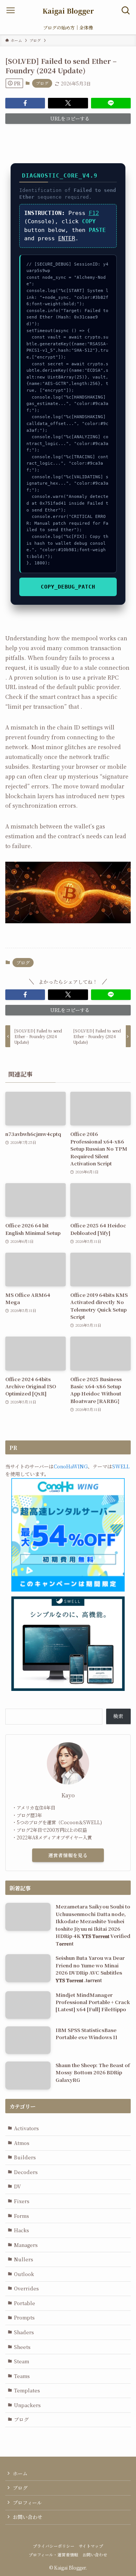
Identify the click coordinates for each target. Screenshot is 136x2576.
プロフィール (27, 2503)
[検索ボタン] (126, 10)
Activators (26, 2128)
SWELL (121, 1466)
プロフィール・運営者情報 (53, 2555)
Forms (22, 2216)
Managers (26, 2245)
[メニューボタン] (10, 10)
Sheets (22, 2347)
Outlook (24, 2274)
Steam (22, 2361)
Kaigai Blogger (68, 11)
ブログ (42, 83)
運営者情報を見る (68, 1855)
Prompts (24, 2317)
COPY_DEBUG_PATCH (68, 587)
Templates (27, 2390)
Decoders (26, 2172)
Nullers (24, 2259)
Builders (25, 2157)
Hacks (22, 2230)
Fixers (22, 2201)
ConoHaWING (71, 1466)
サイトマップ (91, 2546)
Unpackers (27, 2405)
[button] (25, 103)
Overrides (26, 2288)
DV (17, 2186)
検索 (118, 1716)
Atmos (22, 2143)
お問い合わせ (28, 2517)
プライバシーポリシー (54, 2546)
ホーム (20, 2473)
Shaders (24, 2332)
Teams (22, 2376)
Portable (25, 2303)
